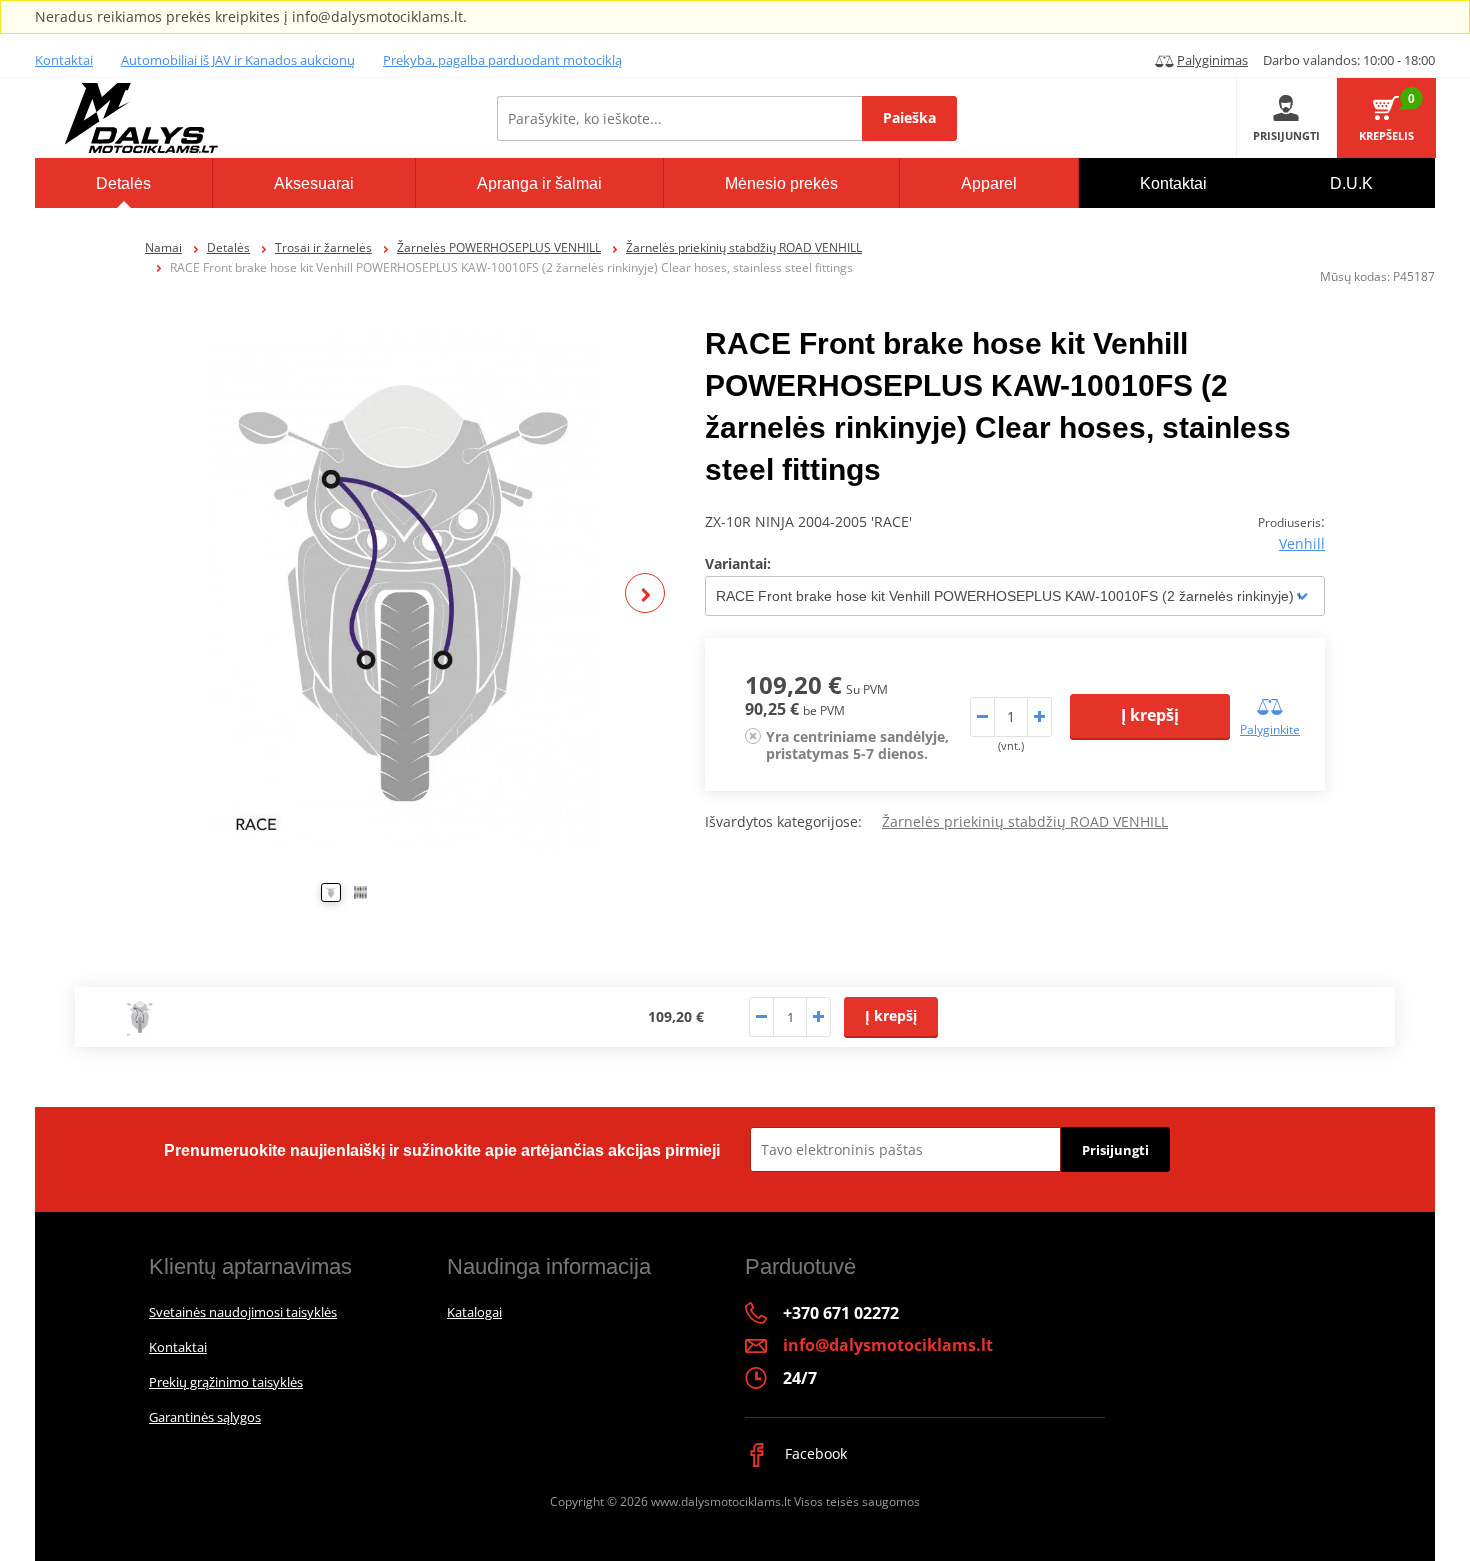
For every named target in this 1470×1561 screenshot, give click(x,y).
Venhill (1302, 543)
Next (645, 593)
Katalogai (474, 1312)
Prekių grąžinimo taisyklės (226, 1382)
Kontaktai (64, 60)
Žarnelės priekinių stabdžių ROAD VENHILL (744, 247)
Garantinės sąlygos (205, 1417)
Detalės (228, 247)
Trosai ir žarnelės (323, 247)
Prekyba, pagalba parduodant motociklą (502, 60)
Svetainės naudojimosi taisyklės (243, 1312)
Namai (163, 247)
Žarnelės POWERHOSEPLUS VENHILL (499, 247)
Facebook (814, 1453)
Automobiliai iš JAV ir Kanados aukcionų (238, 60)
